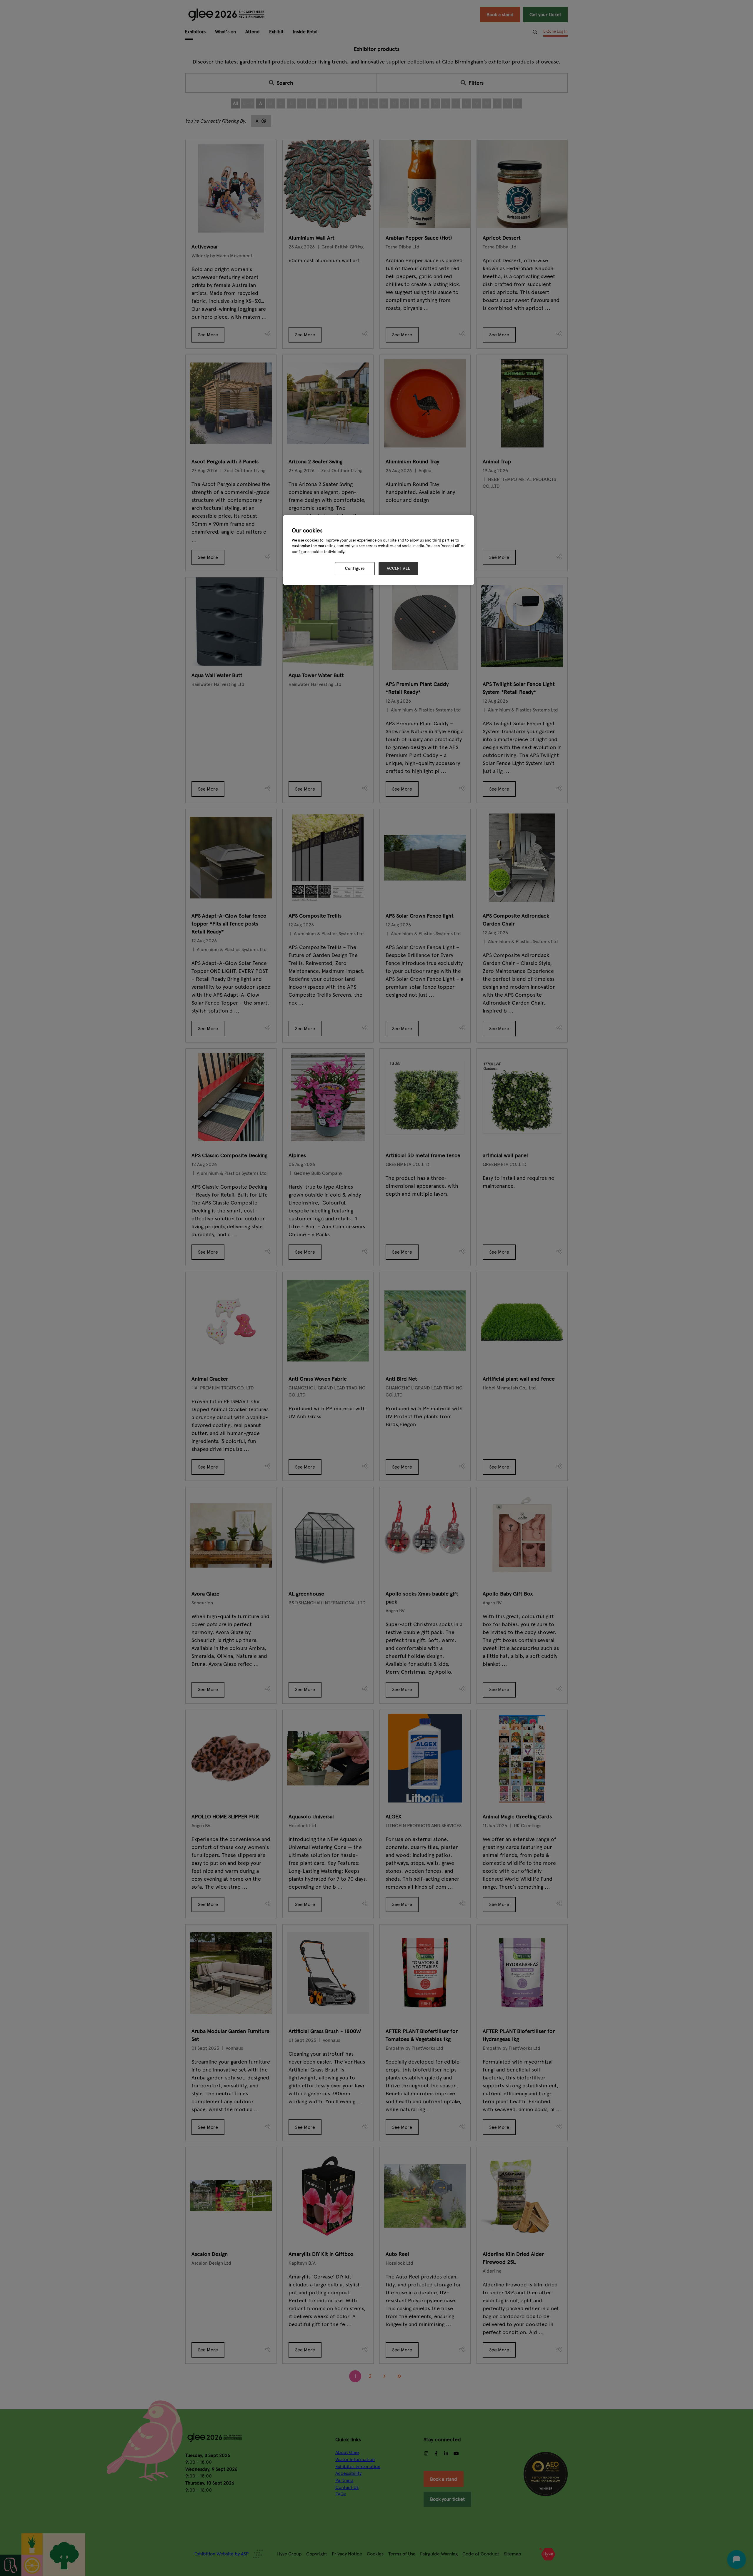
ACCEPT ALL (399, 569)
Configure (355, 569)
